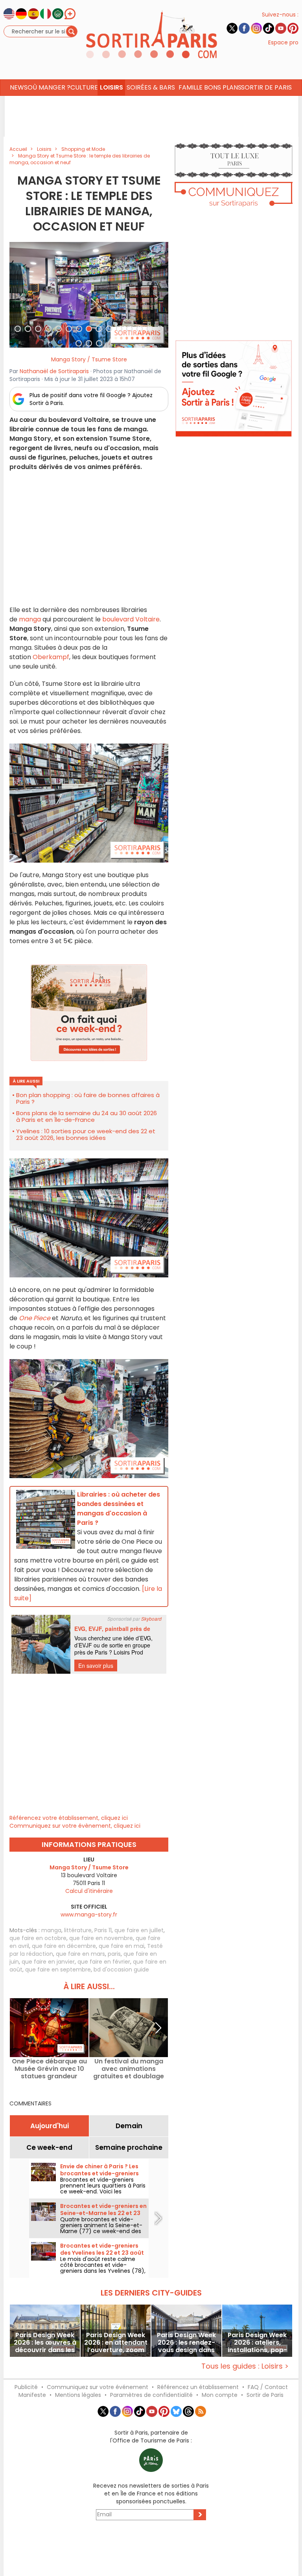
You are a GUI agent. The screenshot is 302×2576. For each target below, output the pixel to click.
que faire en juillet (139, 1930)
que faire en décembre (64, 1946)
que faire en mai (122, 1946)
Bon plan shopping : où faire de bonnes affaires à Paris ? (88, 1098)
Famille (191, 87)
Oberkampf (51, 657)
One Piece (35, 1318)
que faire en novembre (101, 1938)
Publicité (26, 2387)
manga (30, 619)
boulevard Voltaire (131, 619)
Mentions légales (78, 2395)
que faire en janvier (48, 1962)
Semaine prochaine (129, 2147)
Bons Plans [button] (222, 87)
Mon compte (220, 2395)
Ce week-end (49, 2147)
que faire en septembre (58, 1970)
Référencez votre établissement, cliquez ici (69, 1818)
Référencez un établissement (198, 2387)
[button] (21, 295)
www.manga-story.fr (89, 1915)
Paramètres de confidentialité (151, 2395)
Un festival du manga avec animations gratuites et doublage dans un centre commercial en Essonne (129, 2069)
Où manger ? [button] (49, 87)
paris (114, 1954)
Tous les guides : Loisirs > (245, 2366)
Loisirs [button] (111, 87)
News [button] (19, 87)
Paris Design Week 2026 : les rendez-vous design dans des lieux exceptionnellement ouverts (187, 2342)
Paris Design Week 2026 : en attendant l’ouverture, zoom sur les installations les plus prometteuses (116, 2342)
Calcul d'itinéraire (89, 1891)
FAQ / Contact (268, 2387)
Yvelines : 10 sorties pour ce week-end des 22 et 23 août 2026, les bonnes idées (86, 1134)
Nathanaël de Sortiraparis (54, 371)
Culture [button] (84, 87)
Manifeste (32, 2395)
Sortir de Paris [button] (266, 87)
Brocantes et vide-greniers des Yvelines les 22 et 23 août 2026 (102, 2253)
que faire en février (104, 1962)
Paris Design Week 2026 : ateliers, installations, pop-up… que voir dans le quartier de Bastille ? (257, 2342)
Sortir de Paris (265, 2395)
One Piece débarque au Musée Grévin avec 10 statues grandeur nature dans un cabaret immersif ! (49, 2069)
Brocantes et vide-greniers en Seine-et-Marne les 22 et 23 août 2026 (103, 2213)
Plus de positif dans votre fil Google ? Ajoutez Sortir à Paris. (91, 399)
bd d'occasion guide (121, 1970)
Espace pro (283, 42)
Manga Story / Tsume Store (89, 359)
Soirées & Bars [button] (151, 87)
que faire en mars (80, 1954)
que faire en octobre (38, 1938)
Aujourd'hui (50, 2126)
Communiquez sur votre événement (98, 2387)
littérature (78, 1930)
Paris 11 (103, 1930)
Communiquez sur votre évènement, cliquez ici (75, 1826)
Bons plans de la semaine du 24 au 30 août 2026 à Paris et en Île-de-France (87, 1116)
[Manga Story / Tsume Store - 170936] (89, 295)
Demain (129, 2126)
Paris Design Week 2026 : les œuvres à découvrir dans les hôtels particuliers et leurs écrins (45, 2342)
